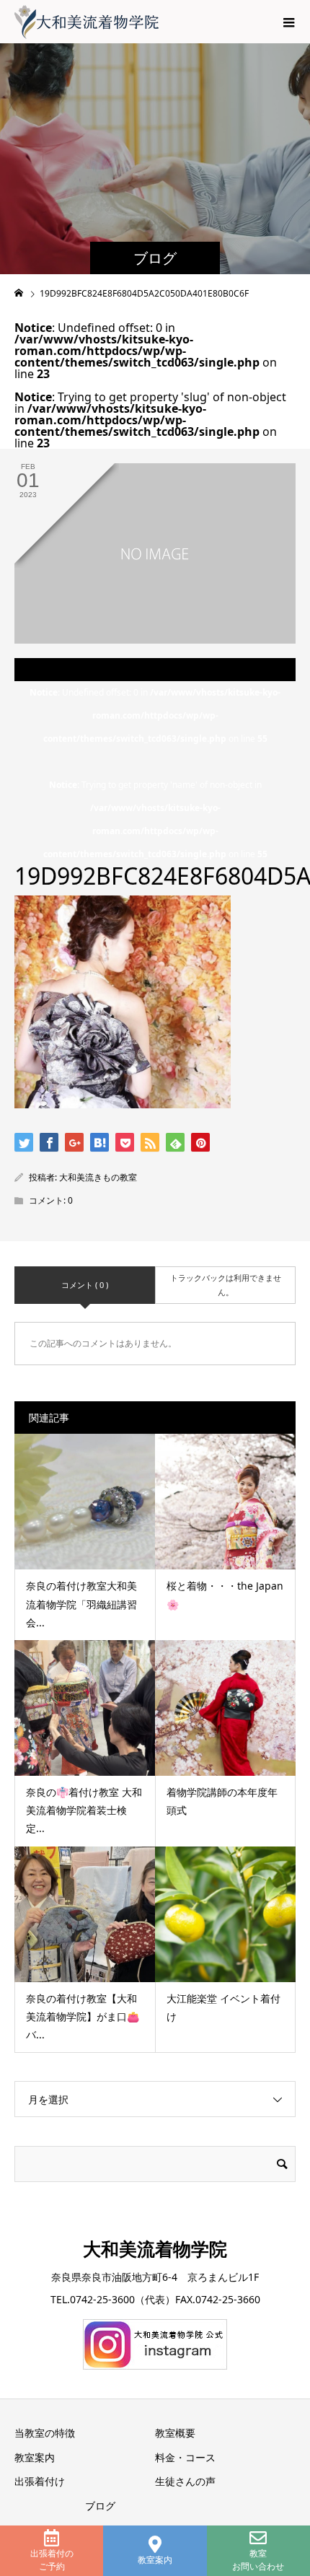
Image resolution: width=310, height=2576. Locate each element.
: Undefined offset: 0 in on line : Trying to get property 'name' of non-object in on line (155, 773)
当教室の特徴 (45, 2433)
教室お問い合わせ (258, 2560)
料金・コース (185, 2457)
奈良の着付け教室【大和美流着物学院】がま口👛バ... (83, 2016)
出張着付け (40, 2481)
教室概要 (175, 2433)
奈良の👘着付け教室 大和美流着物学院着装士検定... (84, 1810)
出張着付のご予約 (52, 2560)
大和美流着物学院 (155, 2248)
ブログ (100, 2506)
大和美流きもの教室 (98, 1177)
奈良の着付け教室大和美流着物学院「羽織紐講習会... (81, 1604)
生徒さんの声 (185, 2481)
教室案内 (155, 2560)
